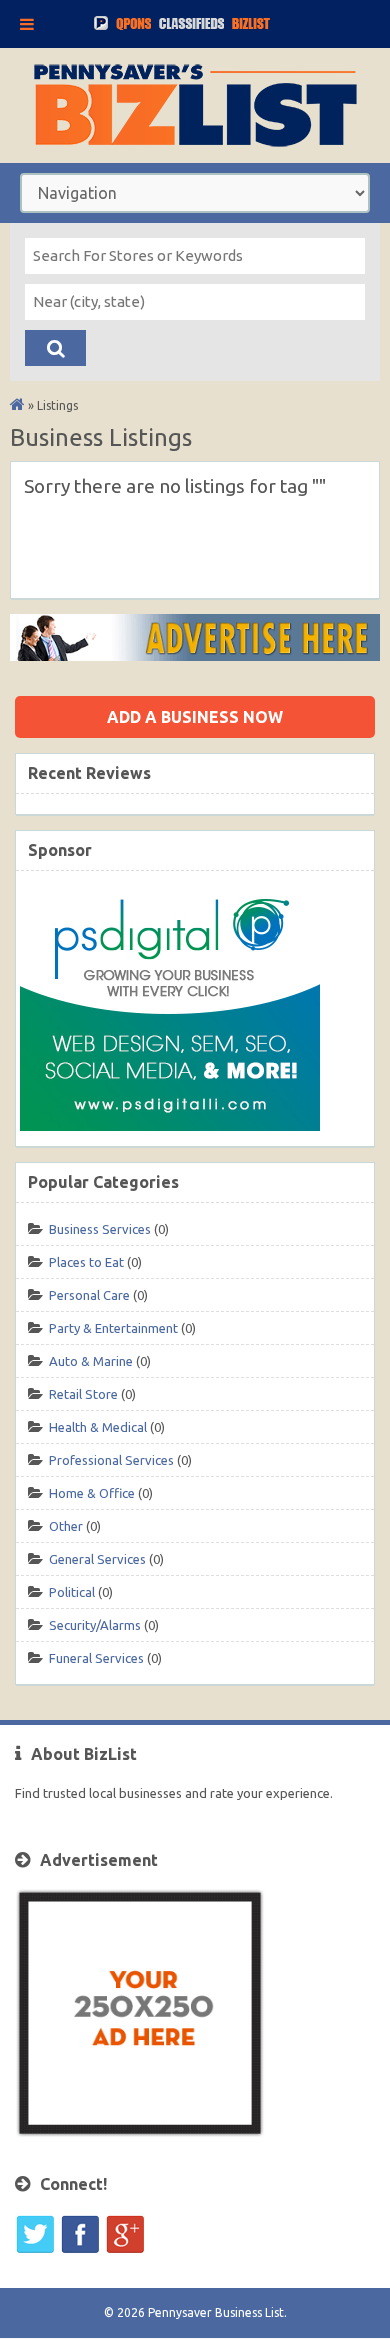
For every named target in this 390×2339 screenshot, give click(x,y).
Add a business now (195, 717)
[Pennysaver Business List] (17, 405)
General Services (97, 1559)
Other (66, 1526)
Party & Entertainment (113, 1328)
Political (72, 1592)
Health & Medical (98, 1427)
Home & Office (92, 1493)
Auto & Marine (91, 1361)
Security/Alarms (95, 1625)
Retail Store (83, 1394)
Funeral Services (96, 1658)
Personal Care (89, 1295)
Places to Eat (86, 1262)
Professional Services (111, 1460)
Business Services (100, 1229)
